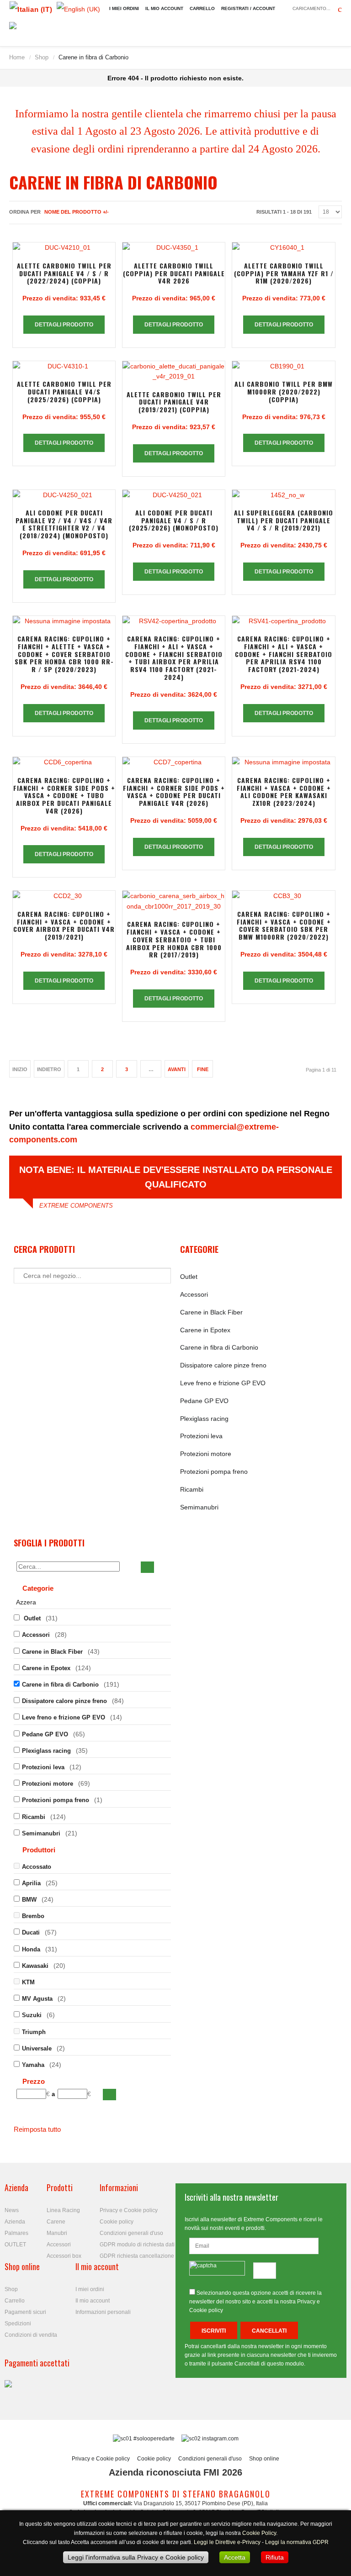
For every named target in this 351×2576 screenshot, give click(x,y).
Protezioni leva (201, 1436)
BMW (29, 1900)
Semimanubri (199, 1507)
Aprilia (31, 1883)
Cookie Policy (259, 2533)
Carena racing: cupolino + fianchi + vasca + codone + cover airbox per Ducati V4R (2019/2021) (64, 925)
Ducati (31, 1932)
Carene (56, 2222)
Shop (42, 57)
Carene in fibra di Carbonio (219, 1347)
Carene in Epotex (205, 1330)
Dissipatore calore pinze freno (223, 1365)
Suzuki (32, 2015)
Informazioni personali (103, 2312)
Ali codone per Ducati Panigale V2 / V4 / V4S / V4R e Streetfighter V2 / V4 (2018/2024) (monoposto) (64, 524)
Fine (203, 1069)
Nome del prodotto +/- (77, 212)
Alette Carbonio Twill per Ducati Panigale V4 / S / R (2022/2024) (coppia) (64, 273)
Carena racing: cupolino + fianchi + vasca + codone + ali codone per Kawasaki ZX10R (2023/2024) (284, 791)
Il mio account (164, 8)
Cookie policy (117, 2222)
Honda (31, 1949)
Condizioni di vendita (31, 2335)
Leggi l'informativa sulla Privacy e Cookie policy (136, 2557)
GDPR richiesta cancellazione (137, 2256)
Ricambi (192, 1489)
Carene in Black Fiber (211, 1312)
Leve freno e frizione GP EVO (223, 1383)
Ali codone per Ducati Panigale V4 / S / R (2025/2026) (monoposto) (174, 520)
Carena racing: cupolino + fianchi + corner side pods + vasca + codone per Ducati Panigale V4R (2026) (174, 791)
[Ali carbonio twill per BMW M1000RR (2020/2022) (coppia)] (283, 366)
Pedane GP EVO (204, 1401)
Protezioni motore (206, 1454)
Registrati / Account (248, 8)
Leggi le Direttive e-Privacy (227, 2542)
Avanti (177, 1069)
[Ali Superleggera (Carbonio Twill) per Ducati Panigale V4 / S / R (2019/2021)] (283, 495)
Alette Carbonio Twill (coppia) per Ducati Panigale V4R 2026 (174, 273)
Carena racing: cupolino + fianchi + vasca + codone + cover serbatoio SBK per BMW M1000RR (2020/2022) (284, 925)
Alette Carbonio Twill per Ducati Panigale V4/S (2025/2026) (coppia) (64, 392)
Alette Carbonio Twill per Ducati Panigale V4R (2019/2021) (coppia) (174, 402)
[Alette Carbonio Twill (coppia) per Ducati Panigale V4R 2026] (174, 247)
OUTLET (15, 2245)
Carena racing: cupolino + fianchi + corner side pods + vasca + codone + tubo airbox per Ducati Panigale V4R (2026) (64, 795)
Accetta (235, 2557)
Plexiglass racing (204, 1419)
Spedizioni (18, 2324)
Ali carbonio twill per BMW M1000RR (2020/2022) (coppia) (284, 392)
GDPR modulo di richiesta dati (137, 2245)
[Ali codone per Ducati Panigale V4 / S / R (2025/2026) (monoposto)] (174, 495)
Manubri (57, 2233)
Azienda (15, 2222)
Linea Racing (63, 2210)
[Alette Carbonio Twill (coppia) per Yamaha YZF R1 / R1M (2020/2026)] (283, 247)
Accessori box (64, 2256)
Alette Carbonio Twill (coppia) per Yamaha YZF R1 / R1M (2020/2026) (284, 273)
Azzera (26, 1602)
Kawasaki (35, 1966)
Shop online (264, 2459)
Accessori (194, 1294)
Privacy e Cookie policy (129, 2210)
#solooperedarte (154, 2439)
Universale (37, 2048)
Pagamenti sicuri (25, 2312)
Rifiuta (275, 2557)
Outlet (189, 1277)
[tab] (92, 1589)
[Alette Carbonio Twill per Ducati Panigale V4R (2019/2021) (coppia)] (174, 371)
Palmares (16, 2233)
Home (17, 57)
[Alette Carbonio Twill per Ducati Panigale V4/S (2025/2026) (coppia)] (64, 366)
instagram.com (220, 2439)
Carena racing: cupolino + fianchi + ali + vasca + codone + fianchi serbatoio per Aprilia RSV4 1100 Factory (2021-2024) (284, 654)
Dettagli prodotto (64, 325)
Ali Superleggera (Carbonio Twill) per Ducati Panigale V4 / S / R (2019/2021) (284, 520)
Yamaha (33, 2065)
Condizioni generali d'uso (131, 2233)
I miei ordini (124, 8)
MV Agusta (37, 1999)
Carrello (202, 8)
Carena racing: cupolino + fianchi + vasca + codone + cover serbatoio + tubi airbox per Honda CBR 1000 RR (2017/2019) (174, 939)
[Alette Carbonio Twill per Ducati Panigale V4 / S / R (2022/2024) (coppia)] (64, 247)
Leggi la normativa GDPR (297, 2542)
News (12, 2210)
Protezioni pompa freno (214, 1472)
